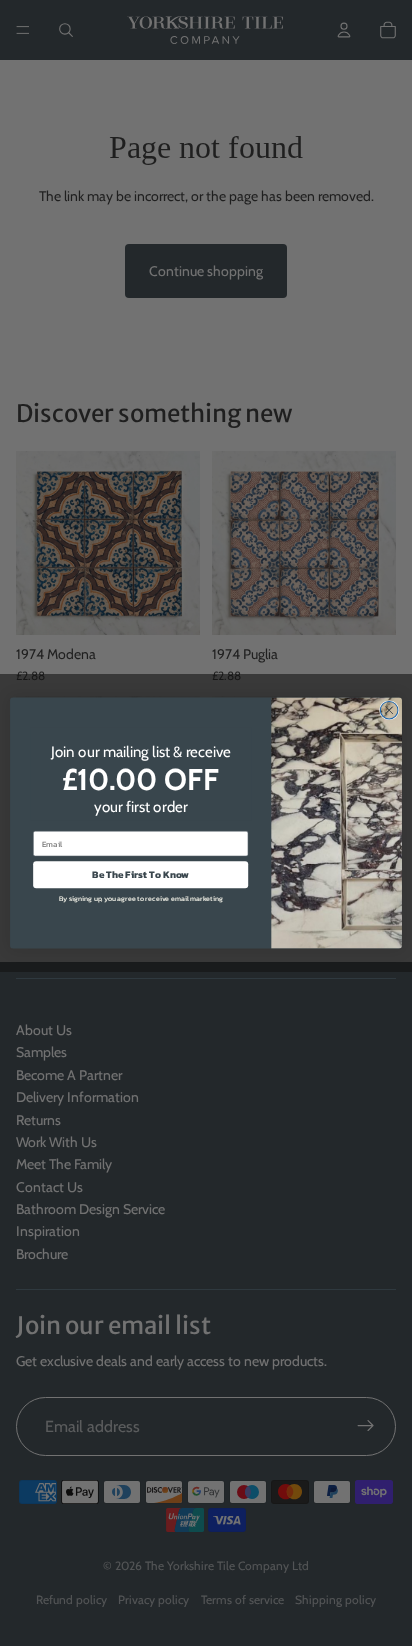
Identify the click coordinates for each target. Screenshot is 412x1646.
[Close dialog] (389, 710)
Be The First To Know (140, 874)
